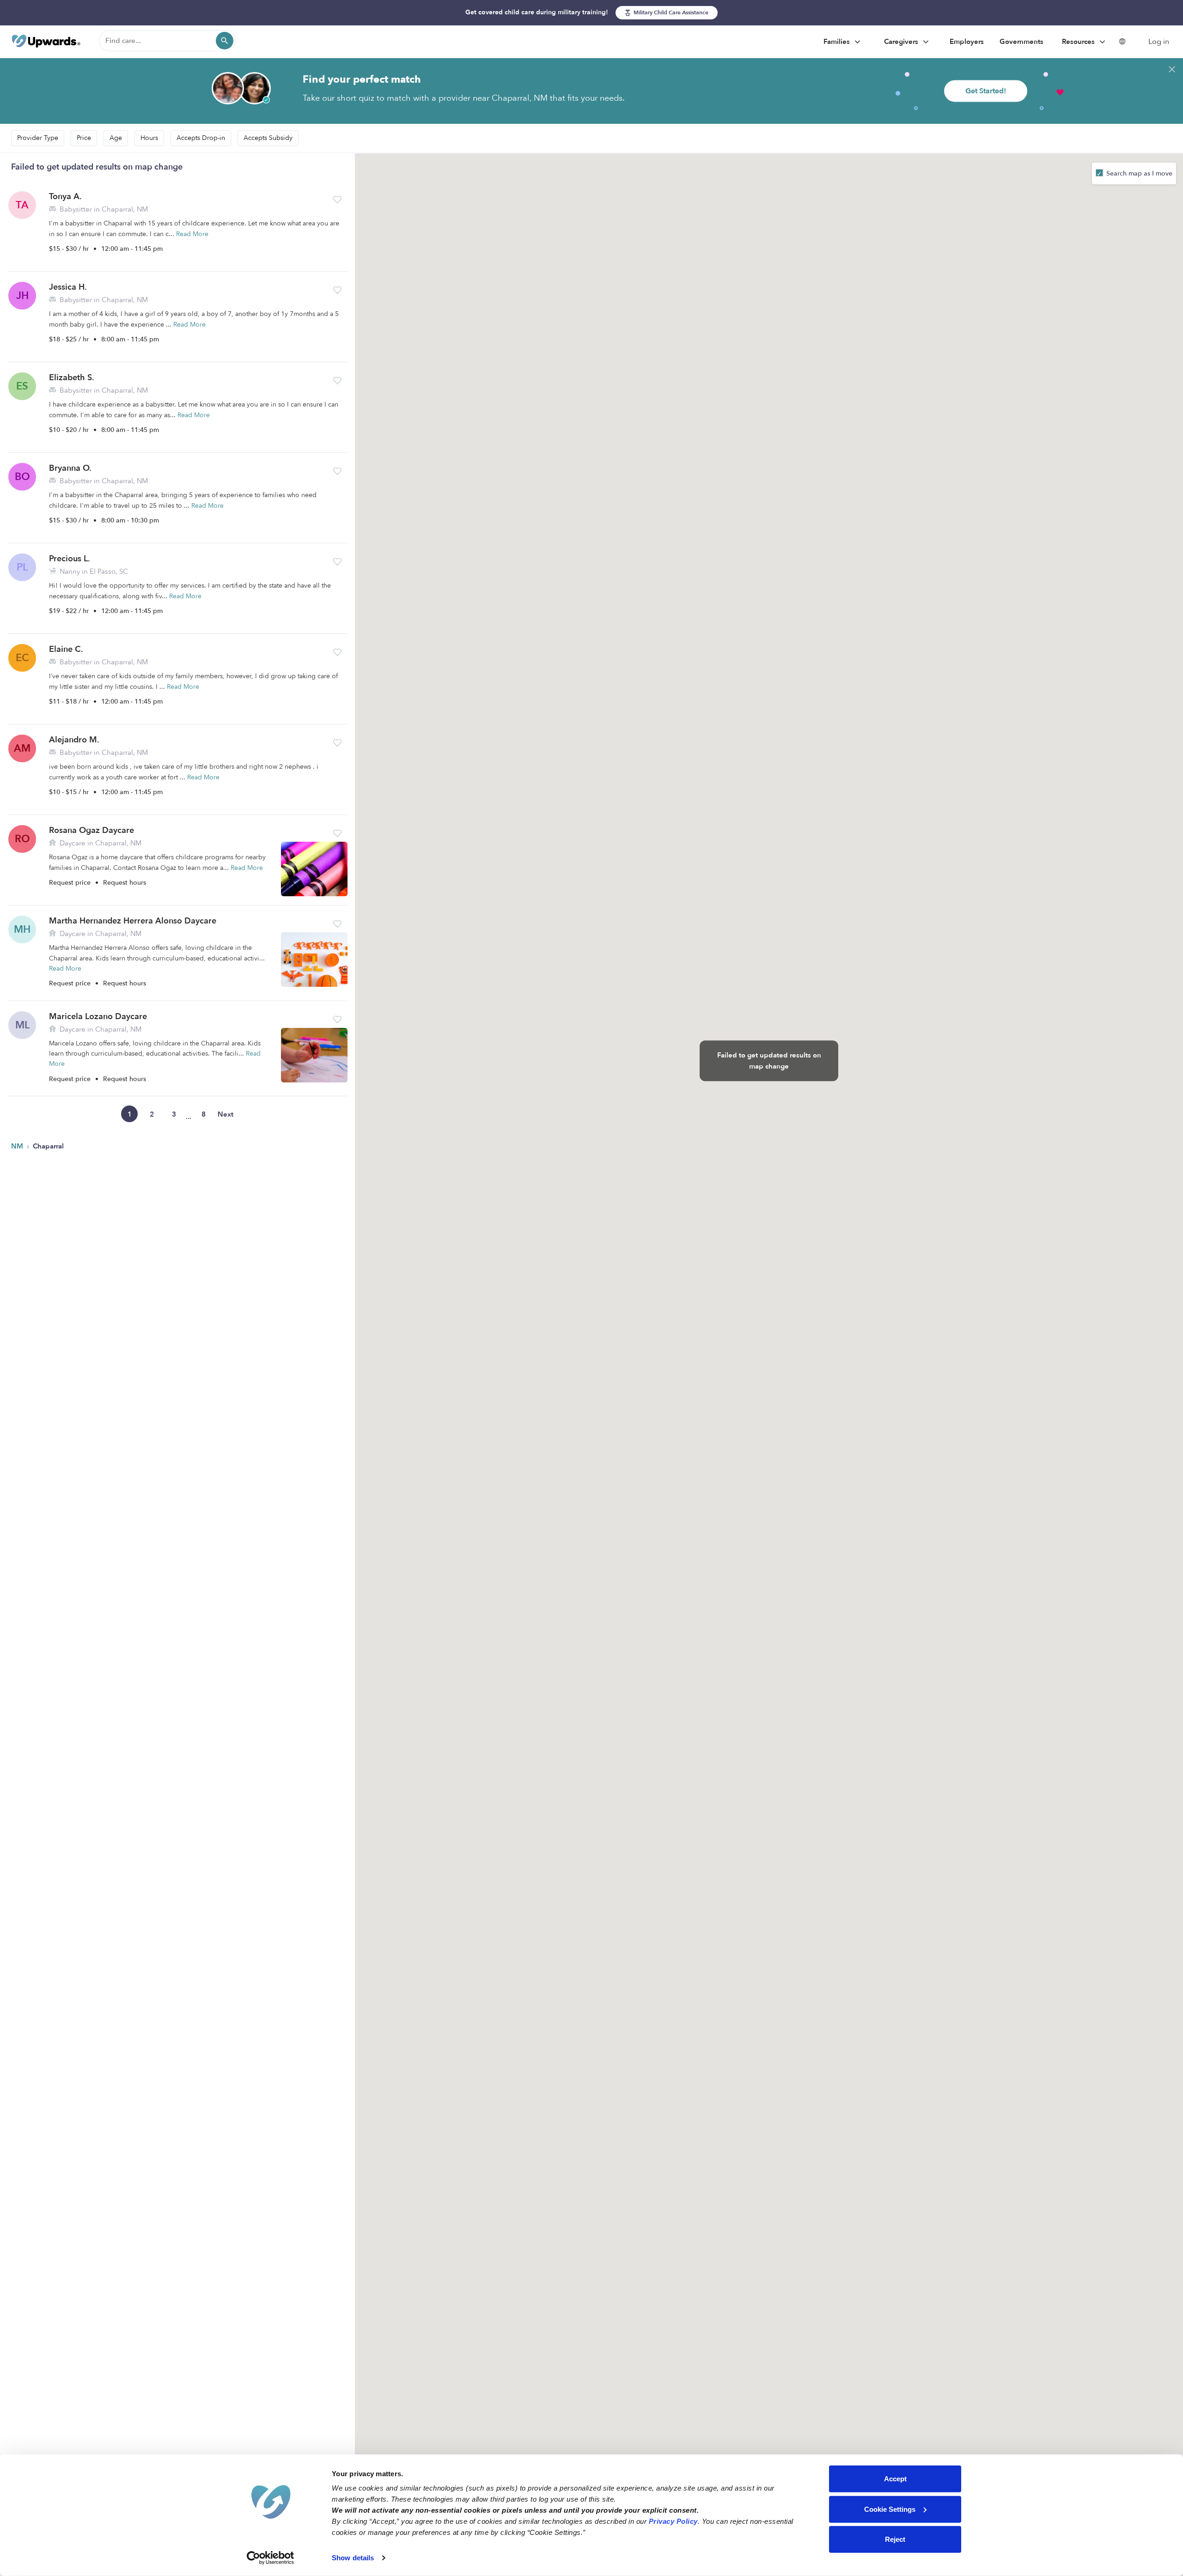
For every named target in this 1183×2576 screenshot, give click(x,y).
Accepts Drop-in (201, 138)
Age (116, 138)
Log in (1159, 42)
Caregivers (902, 42)
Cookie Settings (890, 2509)
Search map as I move (1138, 173)
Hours (149, 138)
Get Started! (986, 91)
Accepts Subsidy (268, 138)
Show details (353, 2558)
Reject (895, 2539)
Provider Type (38, 138)
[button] (337, 200)
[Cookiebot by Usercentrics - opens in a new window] (271, 2558)
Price (84, 138)
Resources (1079, 42)
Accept (895, 2479)
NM (18, 1146)
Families (838, 42)
